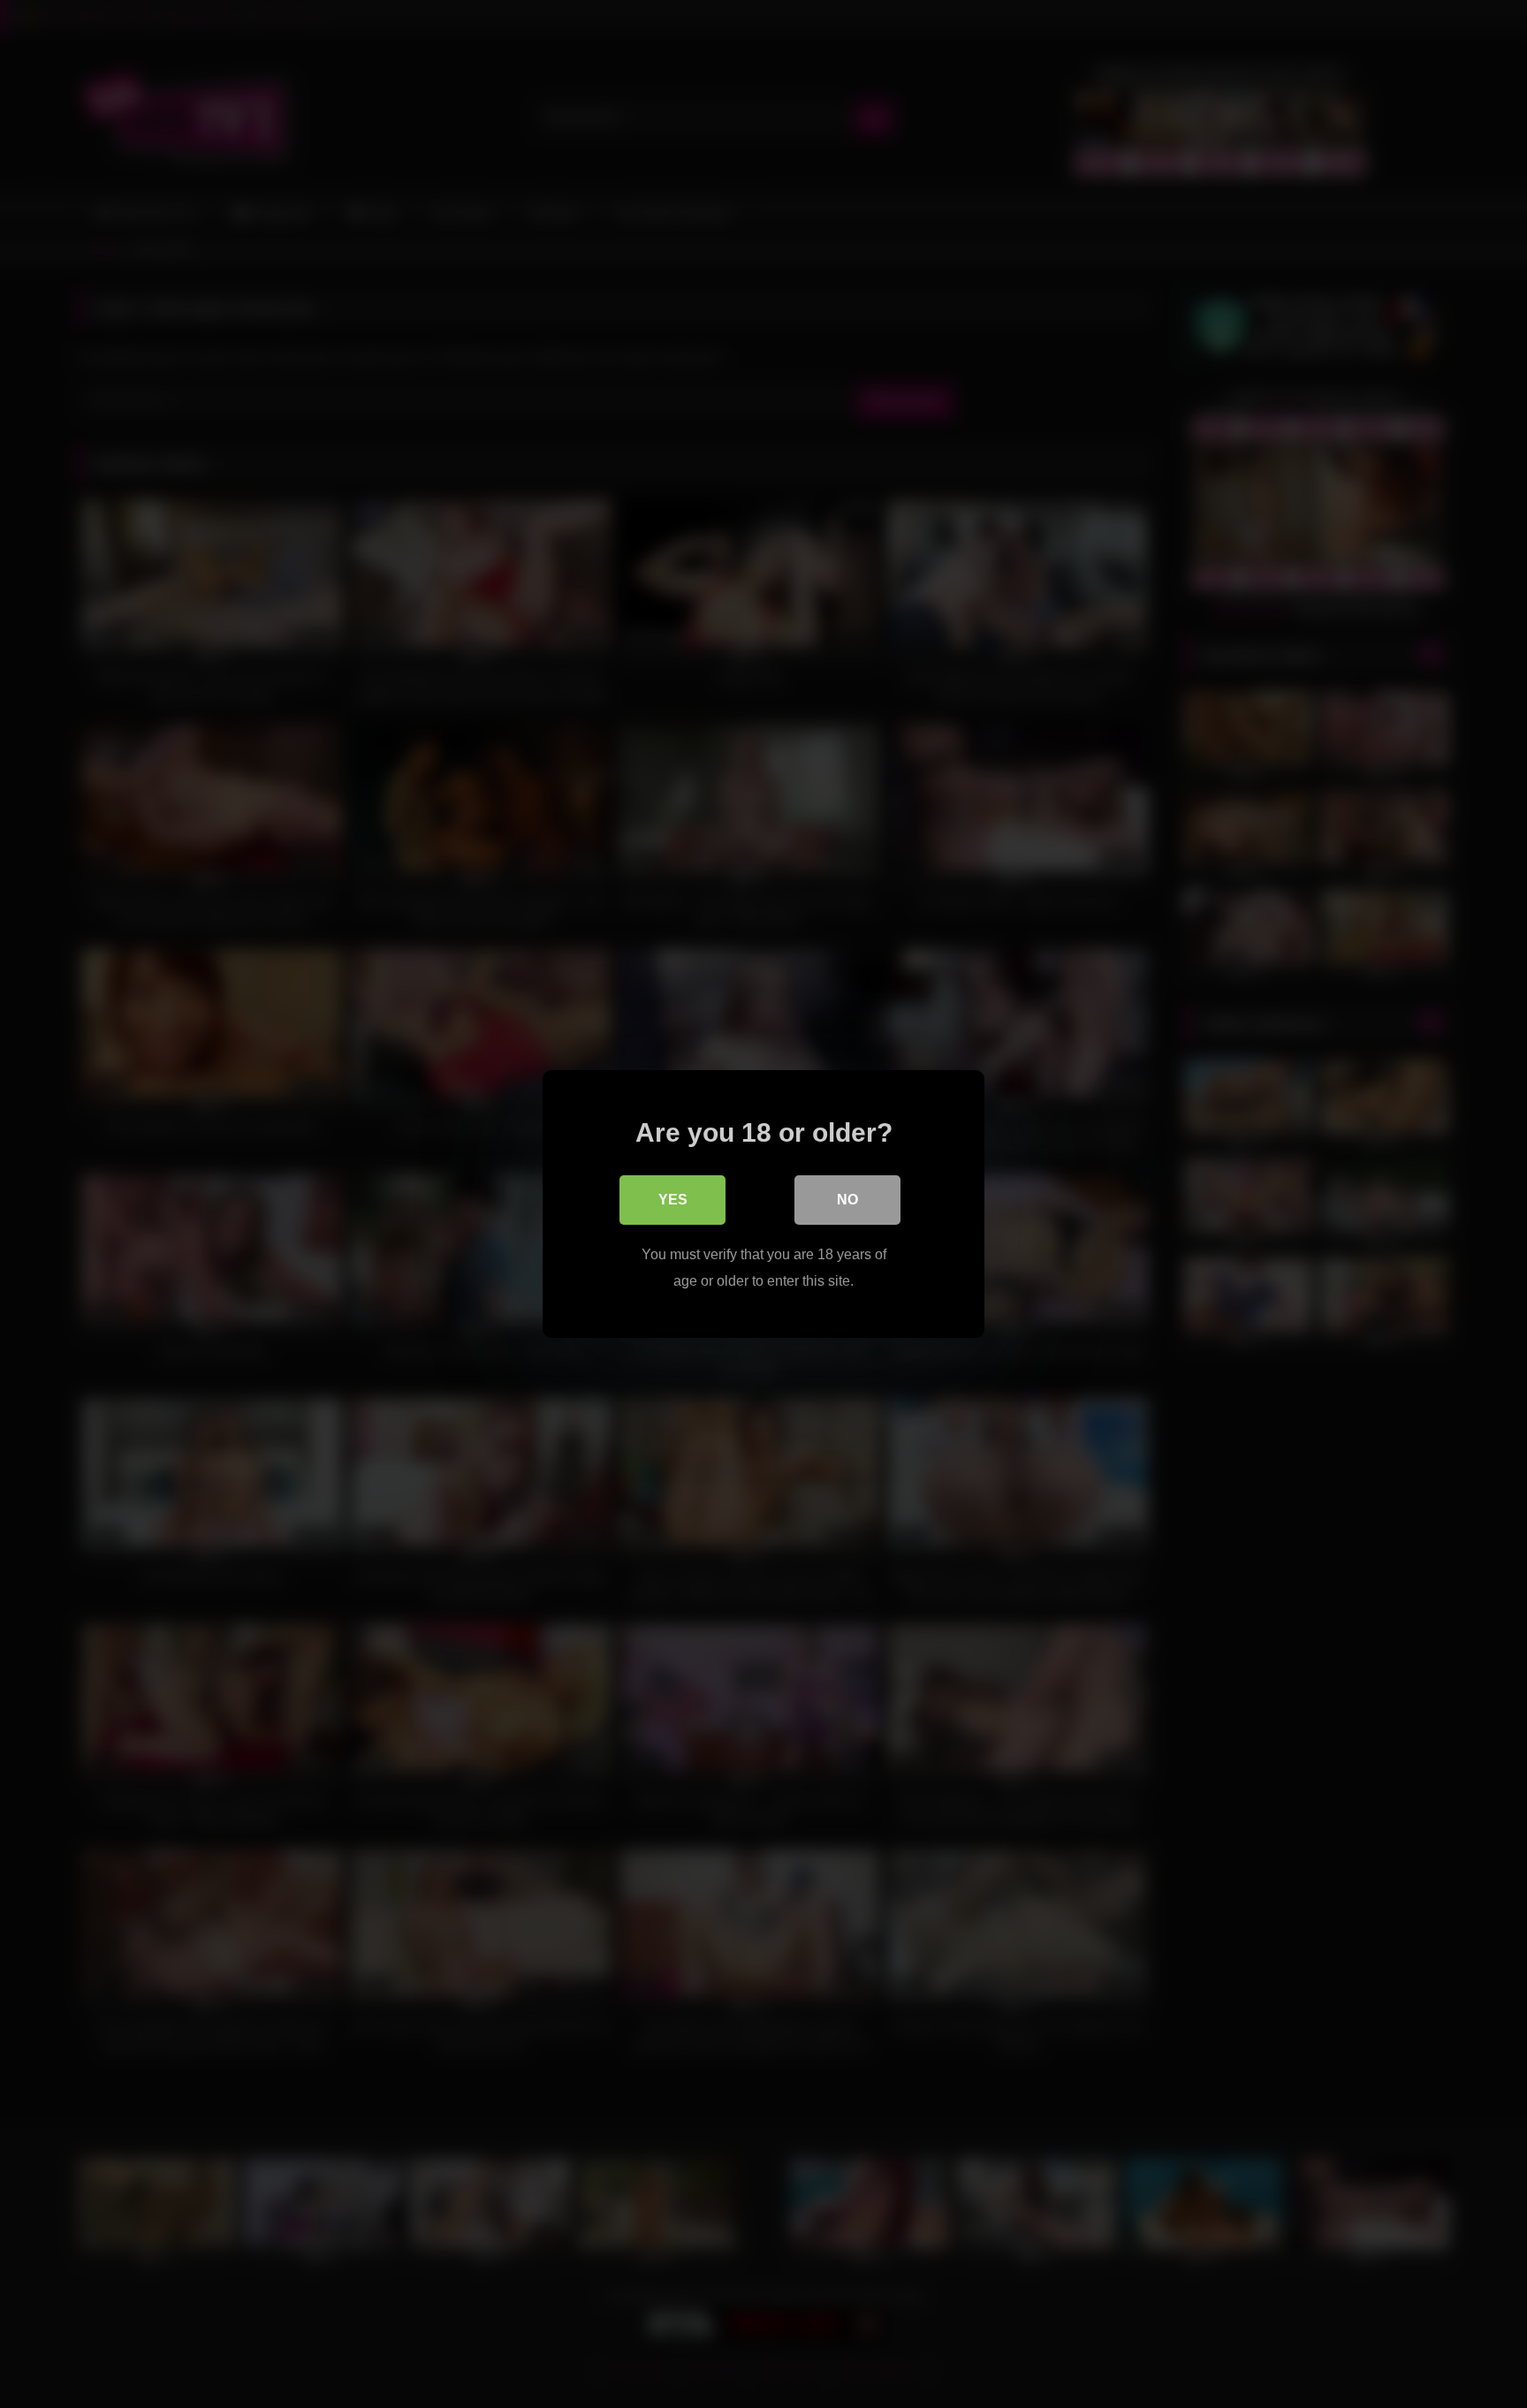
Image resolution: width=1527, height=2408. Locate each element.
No (847, 1200)
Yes (673, 1200)
